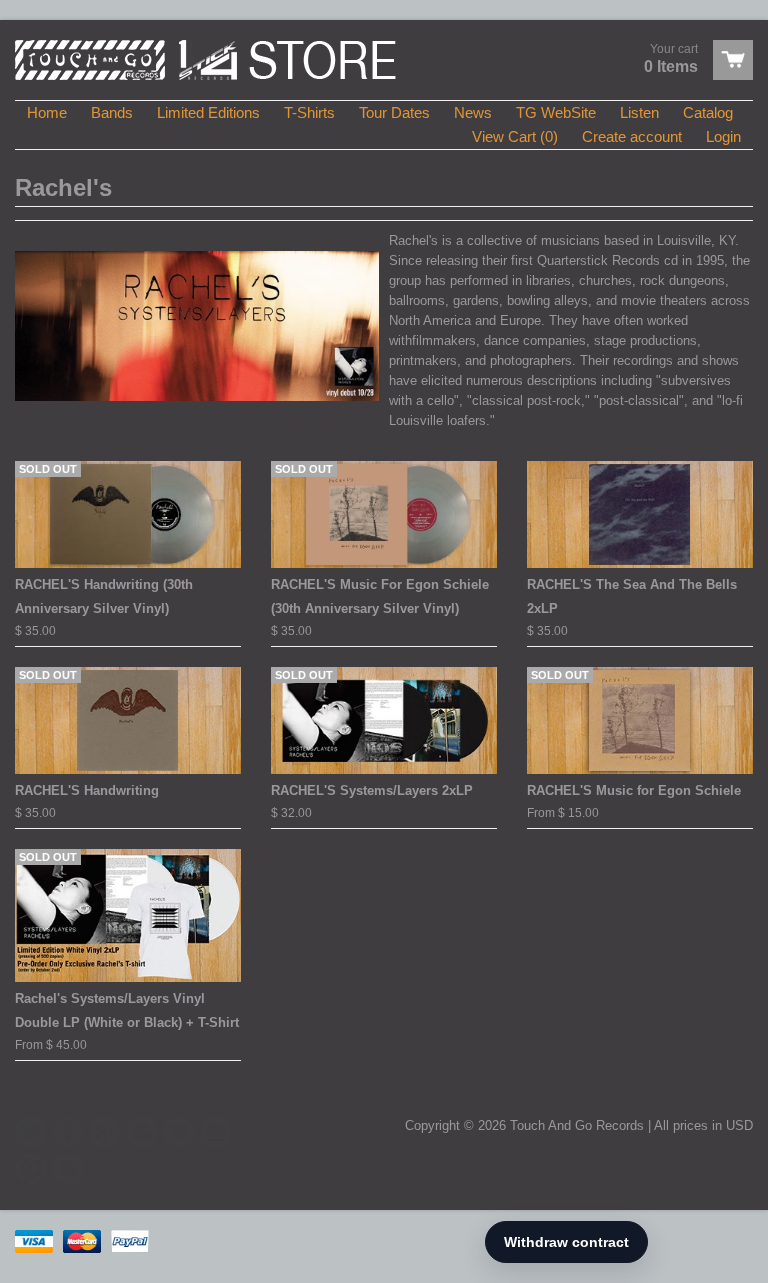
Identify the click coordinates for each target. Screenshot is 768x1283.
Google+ (105, 1132)
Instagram (216, 1132)
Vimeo (179, 1132)
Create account (632, 136)
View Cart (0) (515, 136)
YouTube (142, 1132)
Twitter (31, 1132)
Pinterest (31, 1169)
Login (723, 136)
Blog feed (68, 1169)
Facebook (68, 1132)
